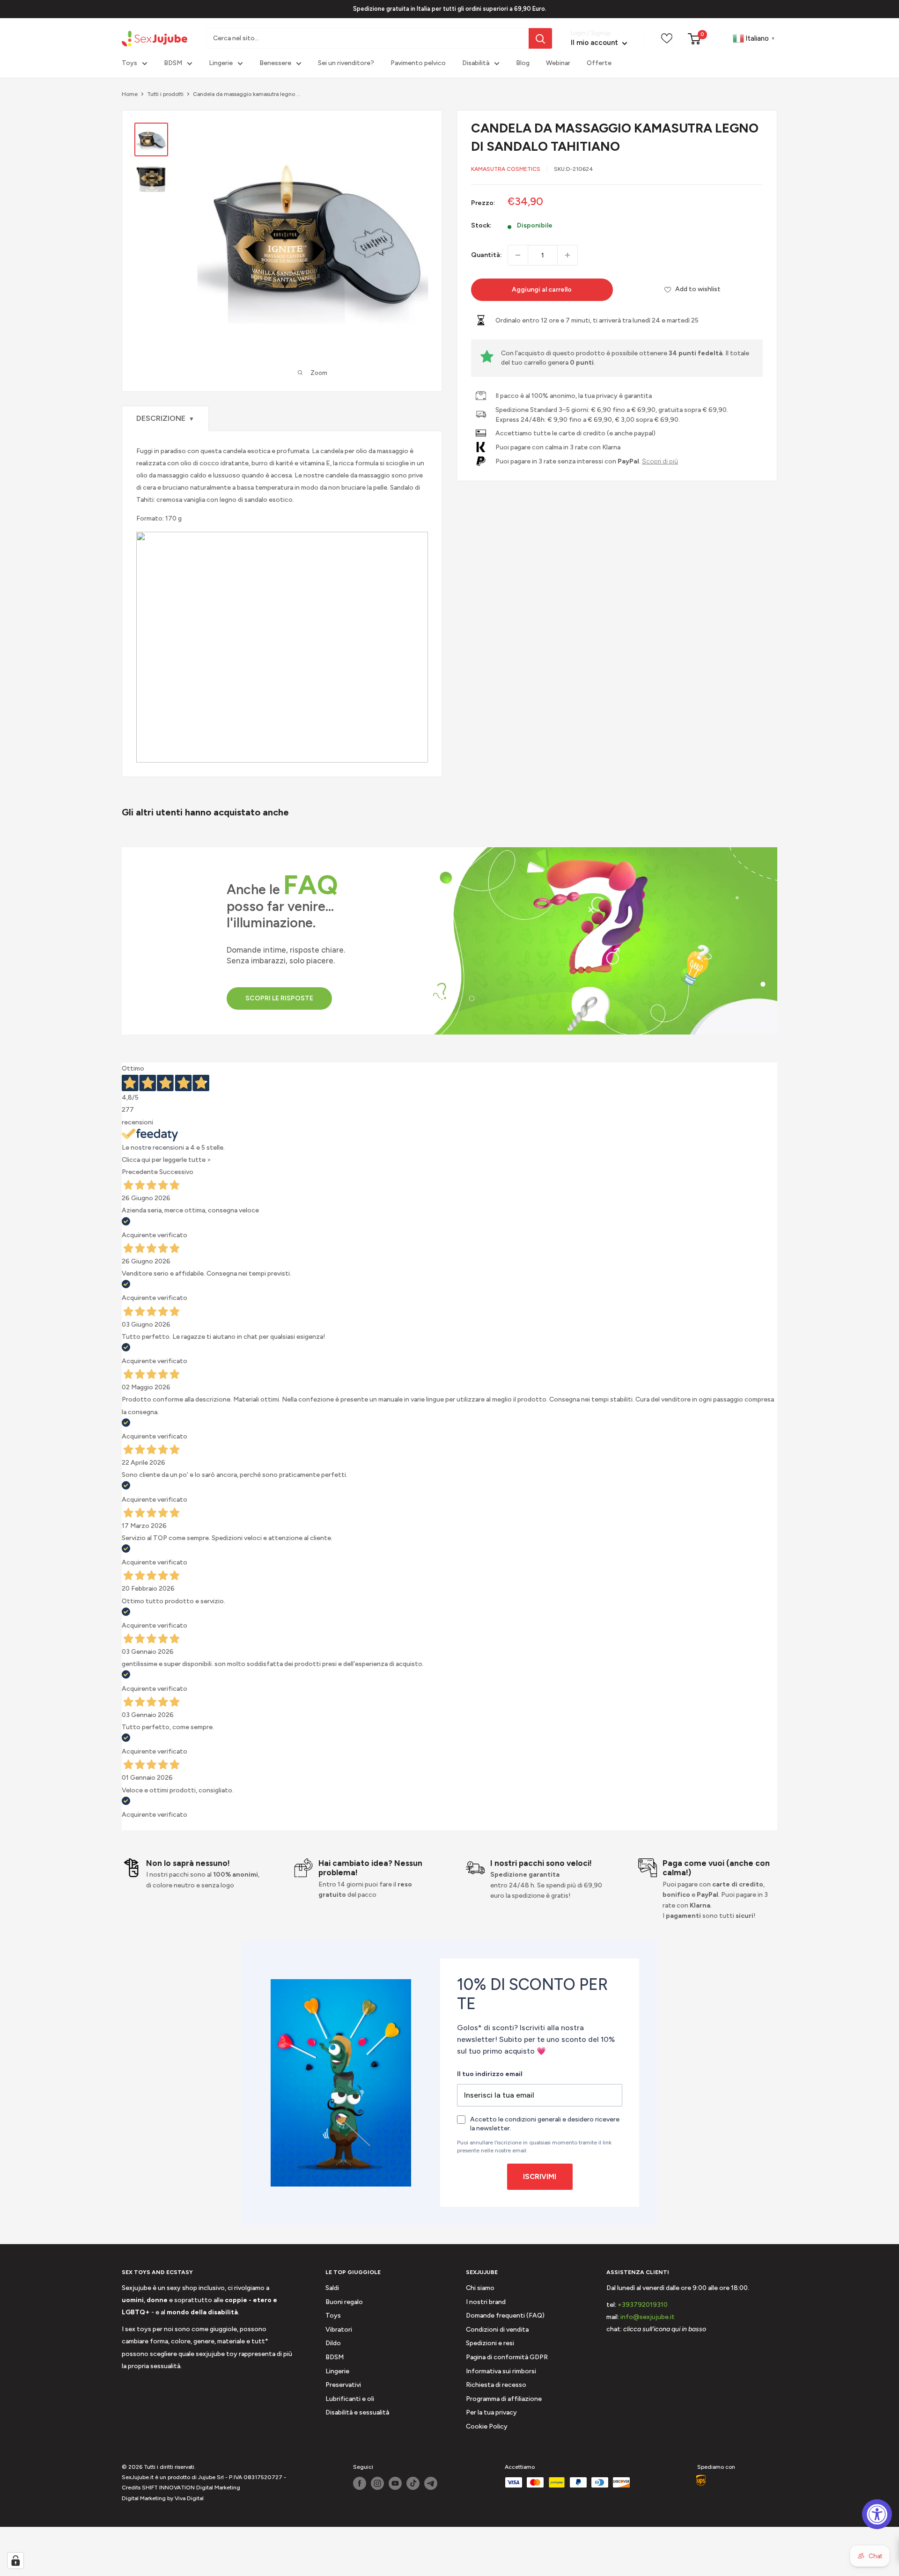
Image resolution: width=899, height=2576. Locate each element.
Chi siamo (480, 2288)
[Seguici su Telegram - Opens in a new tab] (431, 2483)
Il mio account (595, 43)
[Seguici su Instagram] (377, 2483)
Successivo (176, 1172)
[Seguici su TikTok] (413, 2483)
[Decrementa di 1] (518, 255)
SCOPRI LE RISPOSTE (279, 998)
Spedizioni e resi (490, 2343)
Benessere (275, 63)
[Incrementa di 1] (567, 255)
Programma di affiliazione (504, 2399)
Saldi (332, 2288)
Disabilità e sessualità (357, 2412)
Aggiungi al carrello (542, 290)
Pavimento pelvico (418, 63)
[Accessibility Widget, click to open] (877, 2514)
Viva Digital (189, 2498)
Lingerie (221, 63)
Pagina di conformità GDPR (507, 2357)
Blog (523, 63)
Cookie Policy (487, 2426)
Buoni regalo (344, 2302)
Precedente (140, 1172)
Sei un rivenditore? (346, 63)
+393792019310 (643, 2305)
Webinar (558, 63)
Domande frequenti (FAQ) (505, 2315)
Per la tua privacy (491, 2412)
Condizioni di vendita (497, 2330)
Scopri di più (660, 461)
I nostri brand (486, 2302)
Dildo (333, 2343)
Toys (129, 63)
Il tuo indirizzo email (490, 2074)
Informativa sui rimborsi (501, 2371)
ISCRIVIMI (540, 2177)
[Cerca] (540, 38)
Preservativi (343, 2385)
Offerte (599, 63)
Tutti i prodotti (165, 94)
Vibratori (339, 2330)
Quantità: (486, 255)
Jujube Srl (211, 2477)
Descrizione (165, 418)
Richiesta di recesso (496, 2385)
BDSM (173, 63)
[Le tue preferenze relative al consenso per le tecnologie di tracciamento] (15, 2561)
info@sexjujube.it (648, 2317)
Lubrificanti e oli (350, 2399)
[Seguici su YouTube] (395, 2483)
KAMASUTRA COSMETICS (506, 169)
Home (130, 94)
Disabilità (476, 63)
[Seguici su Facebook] (360, 2483)
